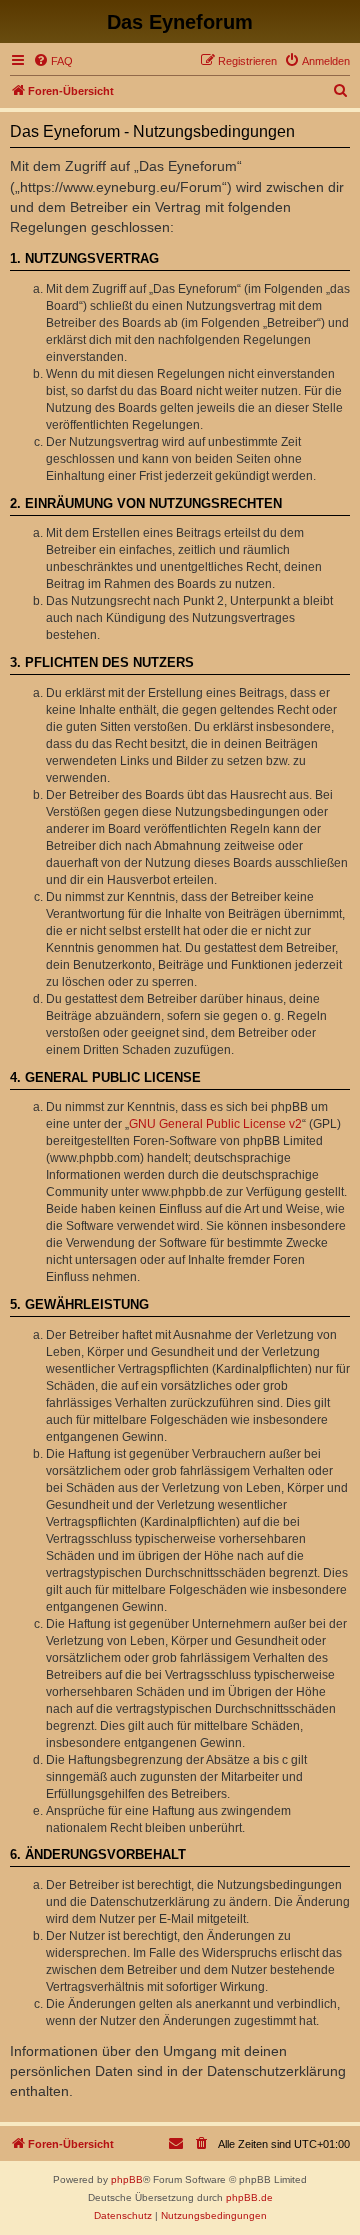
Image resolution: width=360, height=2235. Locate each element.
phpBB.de (249, 2197)
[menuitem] (53, 61)
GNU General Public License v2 (215, 1124)
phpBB (127, 2179)
